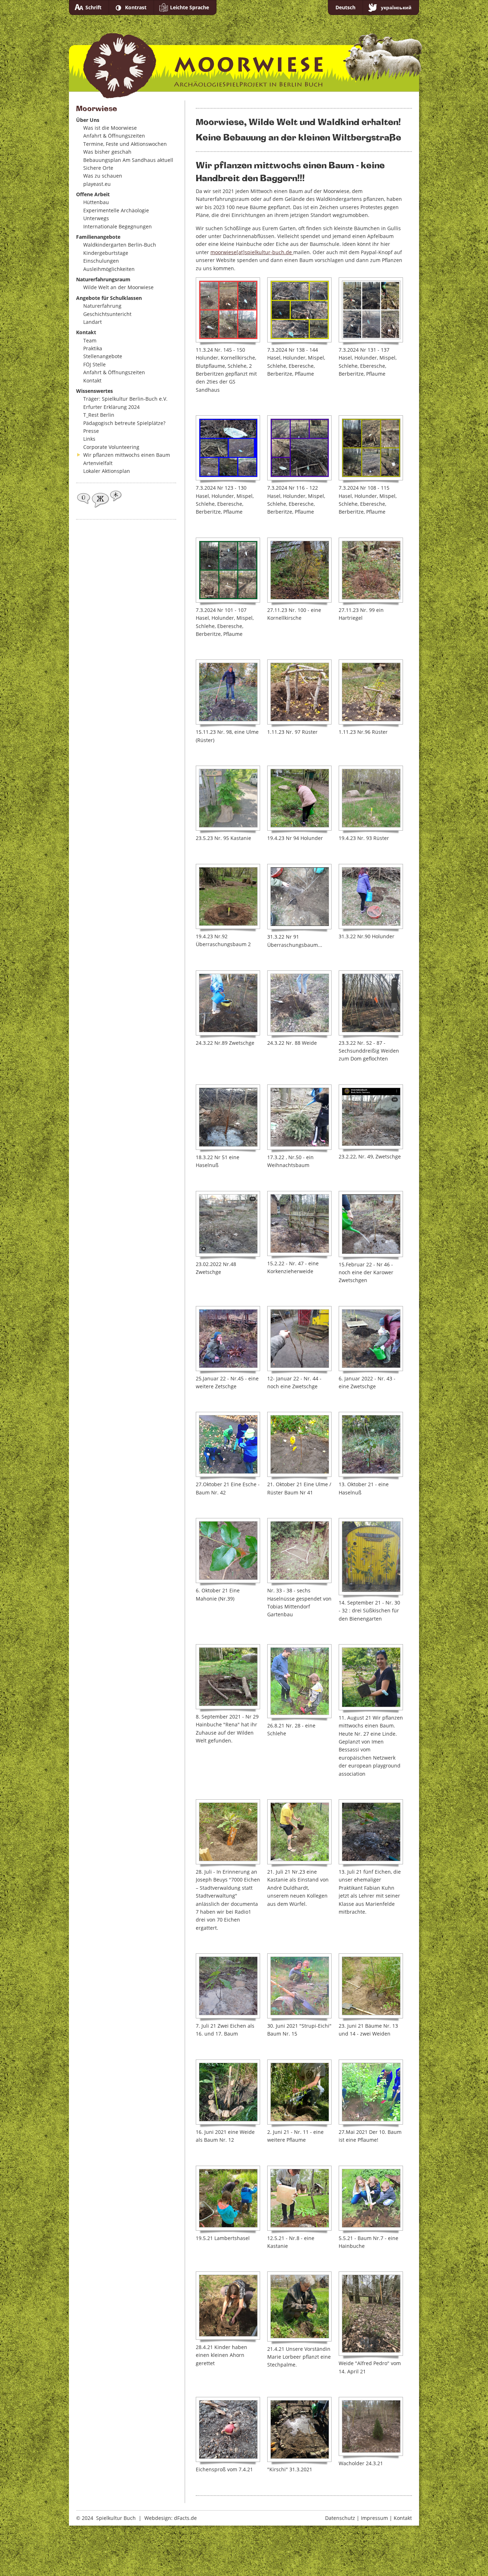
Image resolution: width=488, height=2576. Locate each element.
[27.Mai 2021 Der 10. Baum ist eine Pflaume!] (371, 2092)
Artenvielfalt (98, 463)
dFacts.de (185, 2518)
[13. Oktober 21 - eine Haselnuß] (371, 1444)
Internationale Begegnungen (118, 226)
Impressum (374, 2518)
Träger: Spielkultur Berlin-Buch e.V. (125, 399)
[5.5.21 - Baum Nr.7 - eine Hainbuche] (371, 2198)
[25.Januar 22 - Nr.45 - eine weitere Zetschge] (228, 1339)
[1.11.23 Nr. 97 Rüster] (299, 692)
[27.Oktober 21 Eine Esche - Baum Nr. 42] (228, 1444)
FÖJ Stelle (94, 364)
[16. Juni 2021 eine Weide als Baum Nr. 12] (228, 2092)
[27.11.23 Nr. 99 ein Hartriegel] (371, 570)
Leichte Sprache (190, 7)
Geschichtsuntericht (107, 314)
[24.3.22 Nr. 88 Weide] (299, 1003)
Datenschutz (340, 2518)
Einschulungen (101, 261)
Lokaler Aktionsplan (107, 471)
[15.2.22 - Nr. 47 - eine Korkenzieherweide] (299, 1223)
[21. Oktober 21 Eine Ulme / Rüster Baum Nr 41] (299, 1444)
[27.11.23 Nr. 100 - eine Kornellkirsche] (299, 570)
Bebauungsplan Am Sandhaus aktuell (128, 160)
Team (90, 340)
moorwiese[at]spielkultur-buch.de (252, 252)
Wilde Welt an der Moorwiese (118, 287)
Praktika (93, 348)
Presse (91, 431)
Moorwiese (246, 58)
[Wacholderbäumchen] (371, 2426)
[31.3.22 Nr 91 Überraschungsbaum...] (299, 897)
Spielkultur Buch (116, 2518)
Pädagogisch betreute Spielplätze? (124, 423)
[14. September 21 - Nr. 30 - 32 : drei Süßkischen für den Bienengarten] (371, 1557)
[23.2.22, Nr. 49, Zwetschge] (371, 1117)
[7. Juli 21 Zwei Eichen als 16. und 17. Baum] (228, 1986)
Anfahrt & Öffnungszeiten (114, 136)
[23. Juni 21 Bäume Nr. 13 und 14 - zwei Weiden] (371, 1986)
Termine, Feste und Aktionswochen (125, 144)
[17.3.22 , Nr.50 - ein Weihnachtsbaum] (299, 1117)
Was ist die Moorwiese (110, 128)
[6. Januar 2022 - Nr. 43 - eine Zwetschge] (371, 1339)
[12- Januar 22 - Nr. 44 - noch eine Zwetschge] (299, 1339)
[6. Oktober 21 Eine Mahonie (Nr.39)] (228, 1551)
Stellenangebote (103, 356)
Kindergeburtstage (106, 253)
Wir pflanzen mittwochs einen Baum (127, 455)
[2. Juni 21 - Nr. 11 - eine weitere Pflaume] (299, 2092)
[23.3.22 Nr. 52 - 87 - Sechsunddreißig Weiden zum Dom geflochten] (371, 1003)
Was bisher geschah (107, 152)
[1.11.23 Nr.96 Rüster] (371, 692)
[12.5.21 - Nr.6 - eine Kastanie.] (299, 2198)
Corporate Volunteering (111, 447)
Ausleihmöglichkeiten (109, 269)
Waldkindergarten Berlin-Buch (120, 245)
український (396, 7)
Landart (93, 322)
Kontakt (92, 380)
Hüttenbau (96, 202)
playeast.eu (97, 184)
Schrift (93, 7)
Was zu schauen (103, 176)
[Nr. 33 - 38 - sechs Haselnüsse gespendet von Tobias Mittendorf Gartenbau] (299, 1551)
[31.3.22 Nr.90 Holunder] (371, 896)
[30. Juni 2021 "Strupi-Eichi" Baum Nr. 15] (299, 1986)
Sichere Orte (98, 168)
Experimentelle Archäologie (116, 210)
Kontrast (136, 7)
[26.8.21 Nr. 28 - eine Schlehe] (299, 1681)
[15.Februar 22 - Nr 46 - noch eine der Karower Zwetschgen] (371, 1224)
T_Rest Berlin (99, 415)
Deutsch (345, 7)
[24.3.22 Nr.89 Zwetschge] (228, 1003)
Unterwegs (96, 218)
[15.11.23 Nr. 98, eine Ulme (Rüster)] (228, 692)
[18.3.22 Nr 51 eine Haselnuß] (228, 1117)
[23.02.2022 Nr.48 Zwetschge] (228, 1224)
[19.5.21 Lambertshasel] (228, 2198)
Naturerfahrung (102, 306)
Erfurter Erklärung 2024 (111, 407)
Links (89, 439)
